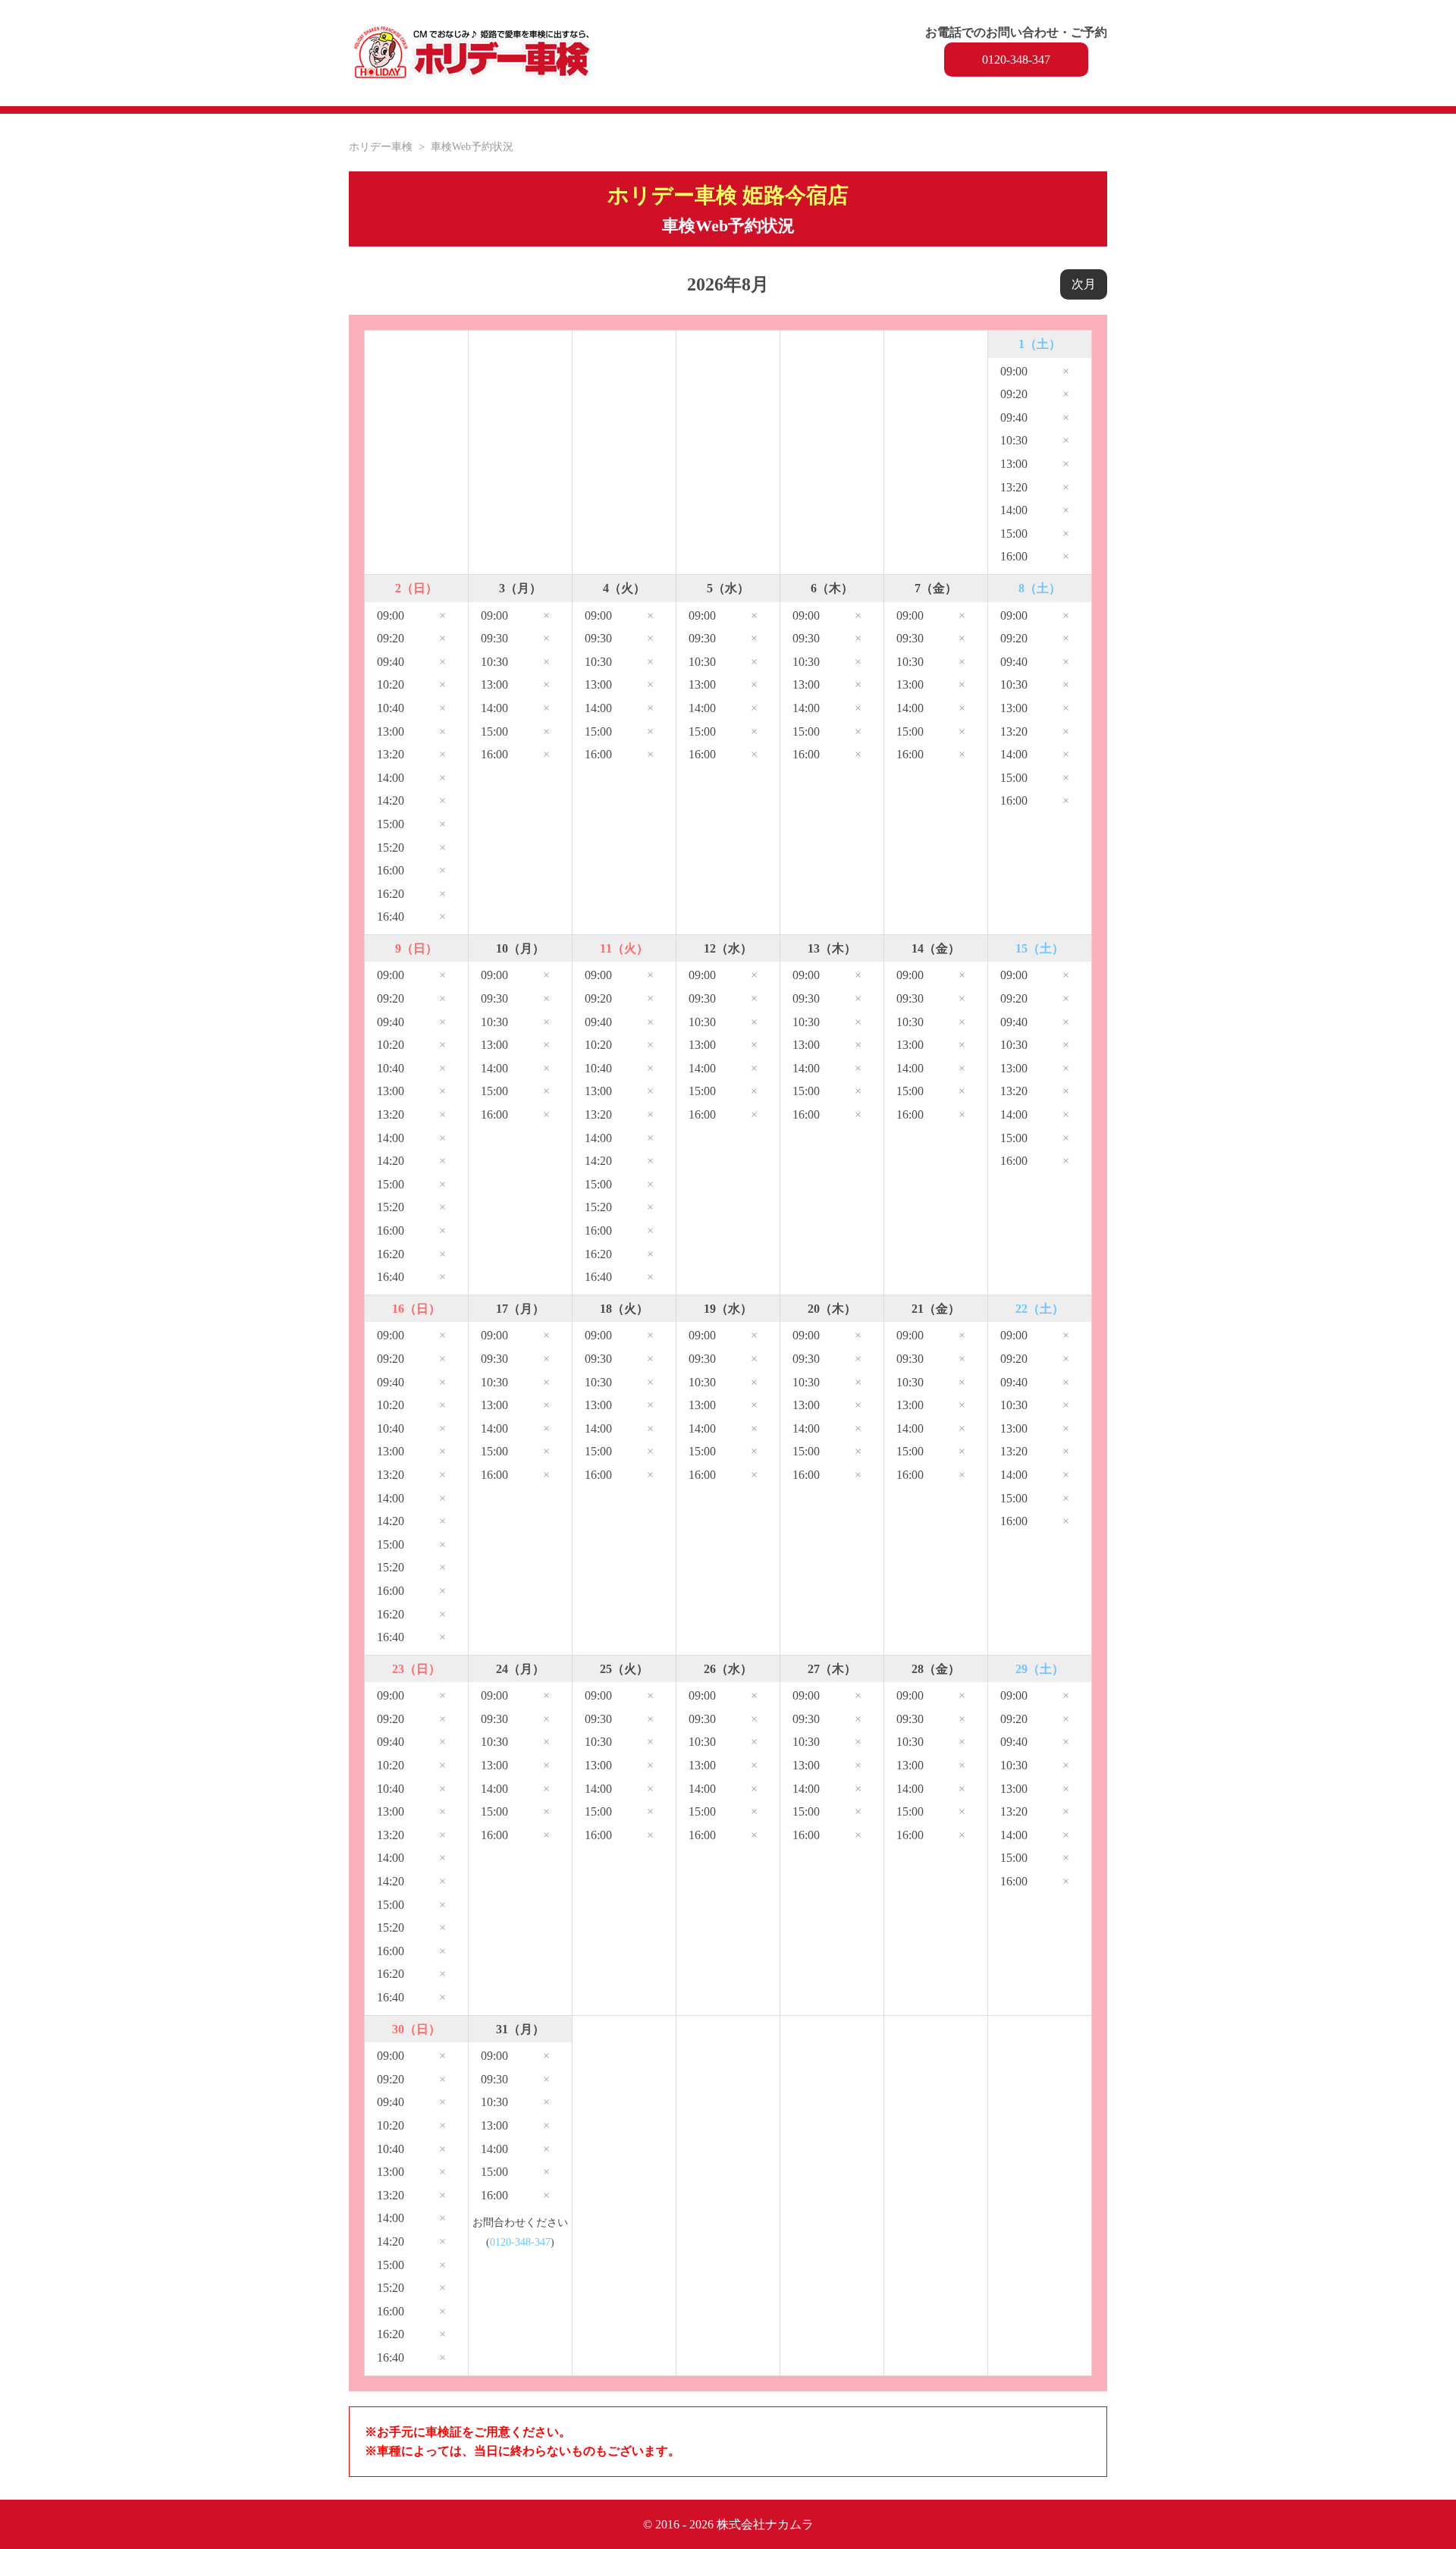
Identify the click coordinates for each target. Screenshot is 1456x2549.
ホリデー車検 (381, 146)
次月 (1084, 284)
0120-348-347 (1016, 60)
